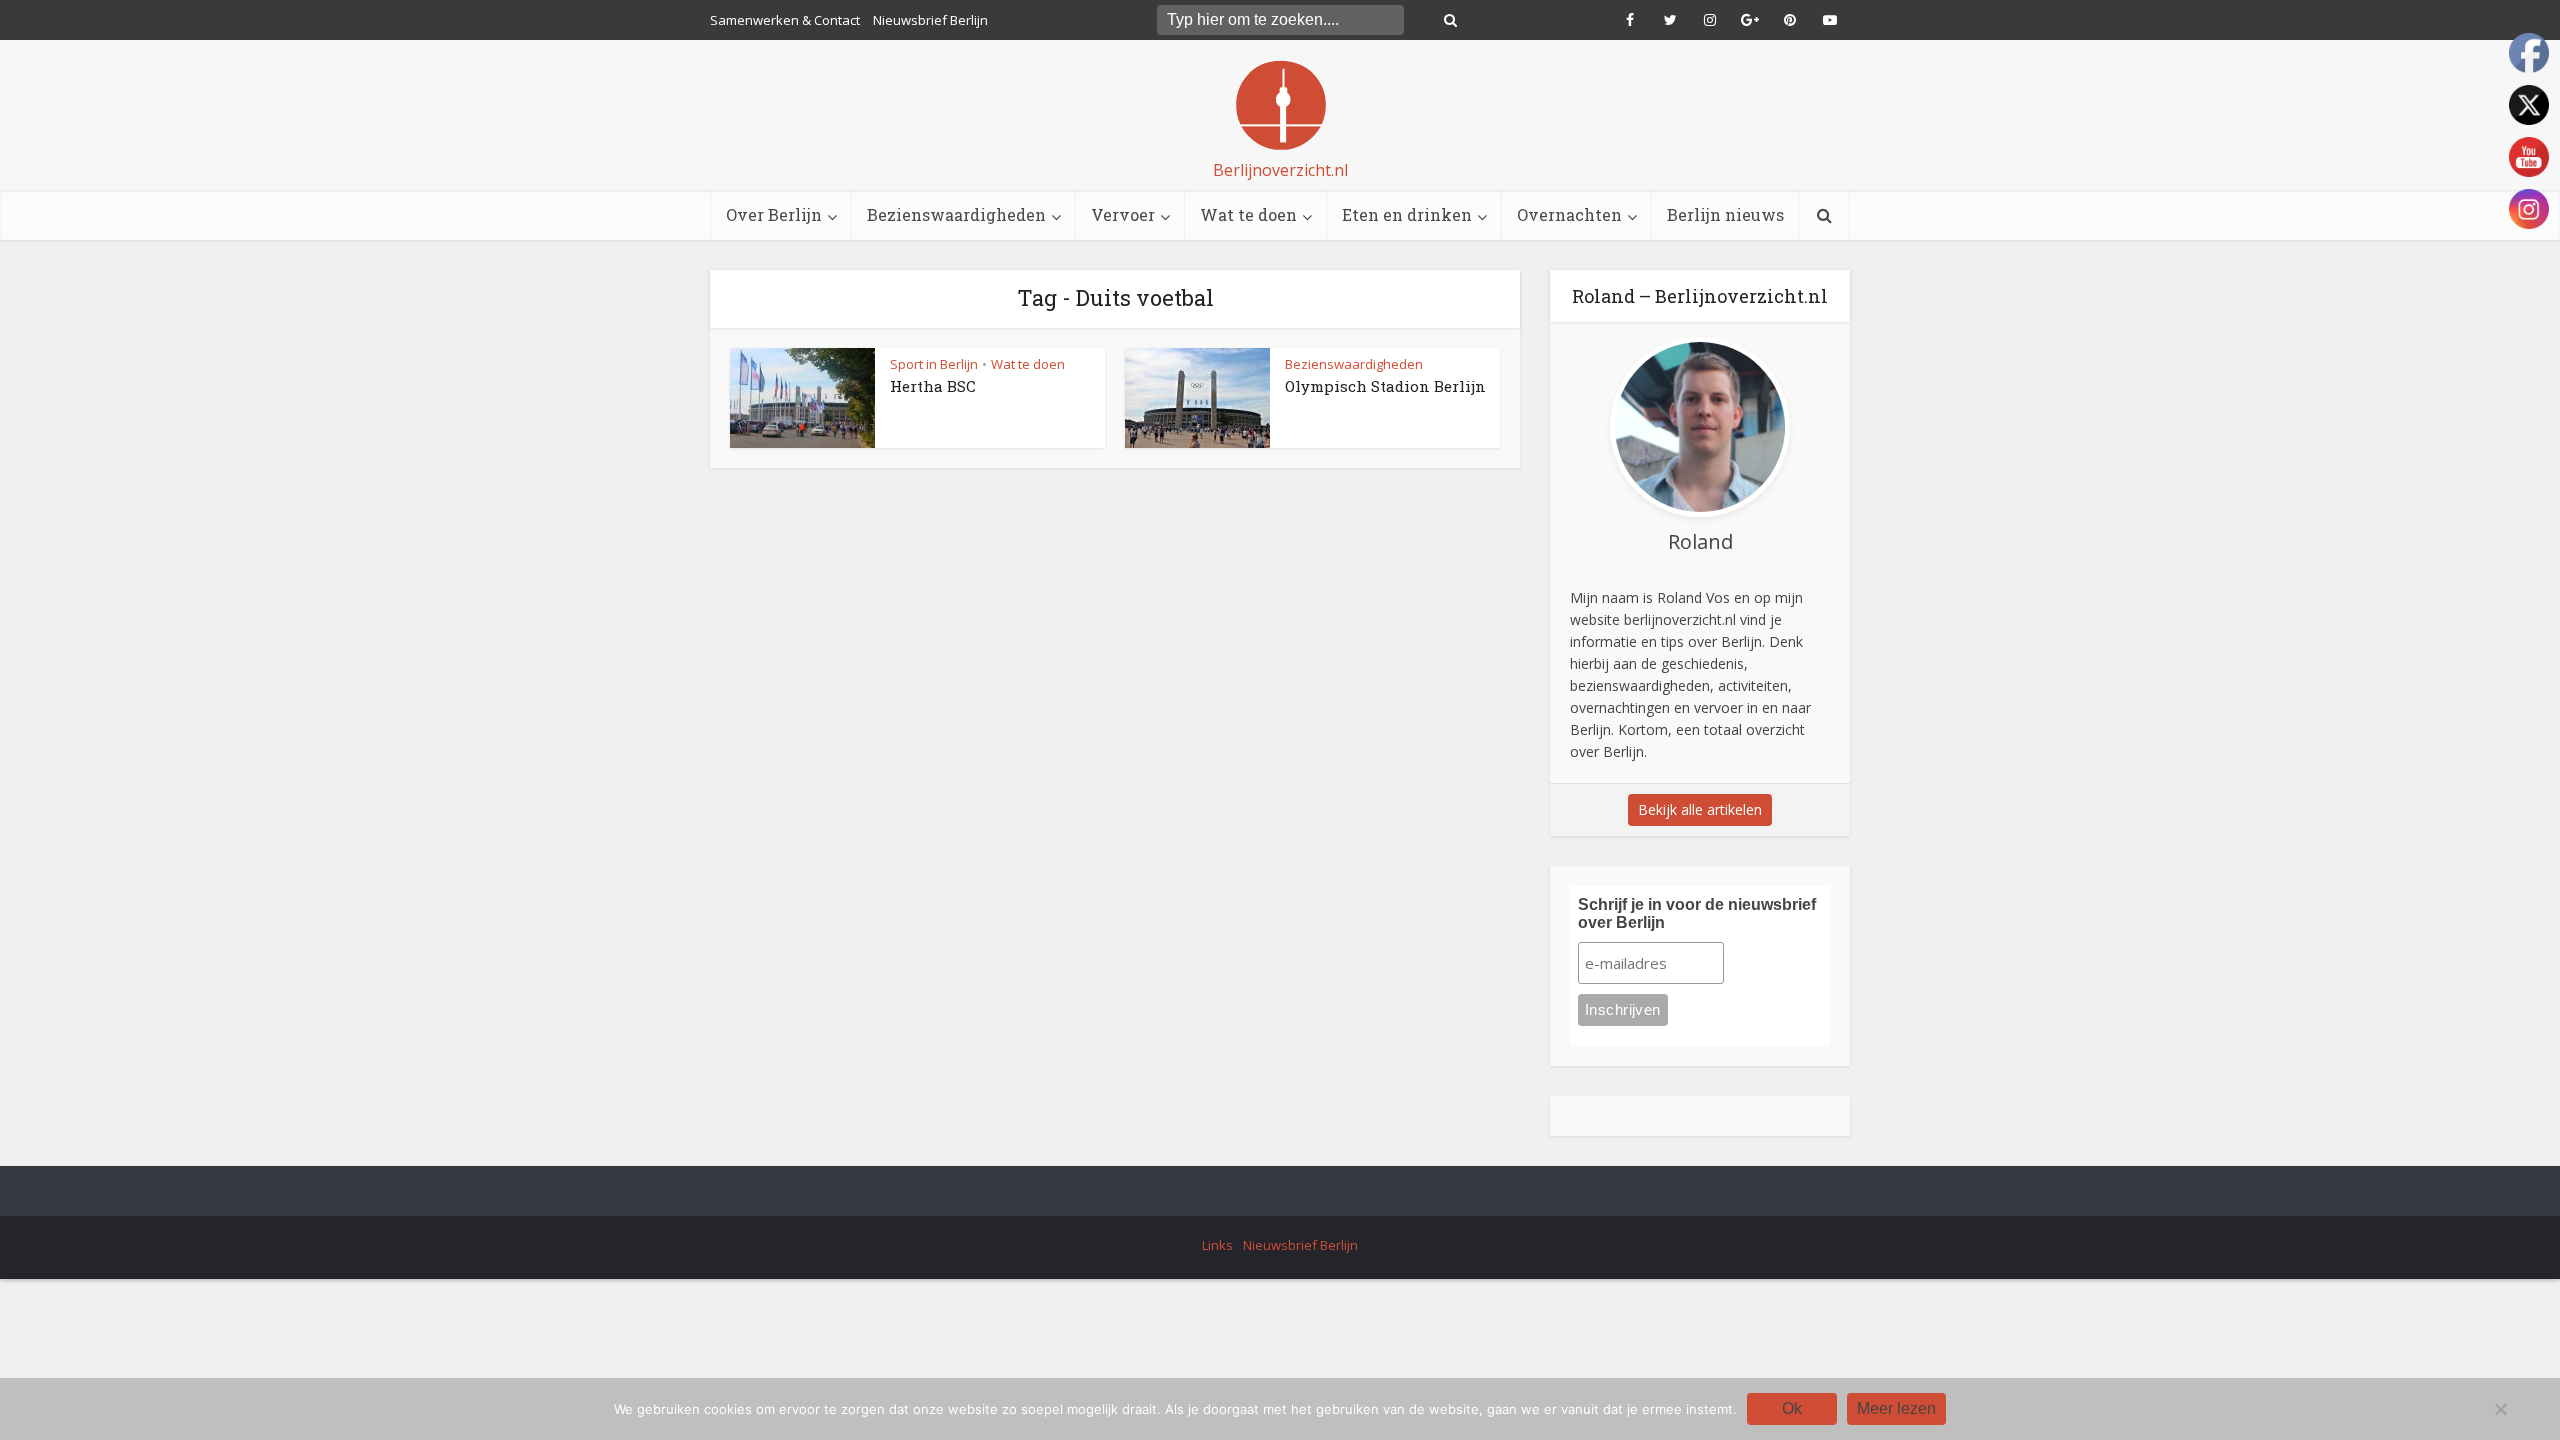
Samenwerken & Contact (785, 20)
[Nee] (2500, 1409)
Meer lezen (1896, 1408)
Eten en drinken (1407, 214)
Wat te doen (1248, 214)
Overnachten (1569, 214)
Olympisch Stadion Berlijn (1385, 386)
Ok (1792, 1408)
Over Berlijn (774, 214)
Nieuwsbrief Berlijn (930, 20)
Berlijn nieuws (1725, 214)
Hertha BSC (933, 386)
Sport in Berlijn (934, 364)
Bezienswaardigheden (956, 214)
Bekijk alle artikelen (1700, 809)
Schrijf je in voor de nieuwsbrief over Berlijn (1697, 913)
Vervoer (1123, 214)
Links (1217, 1245)
